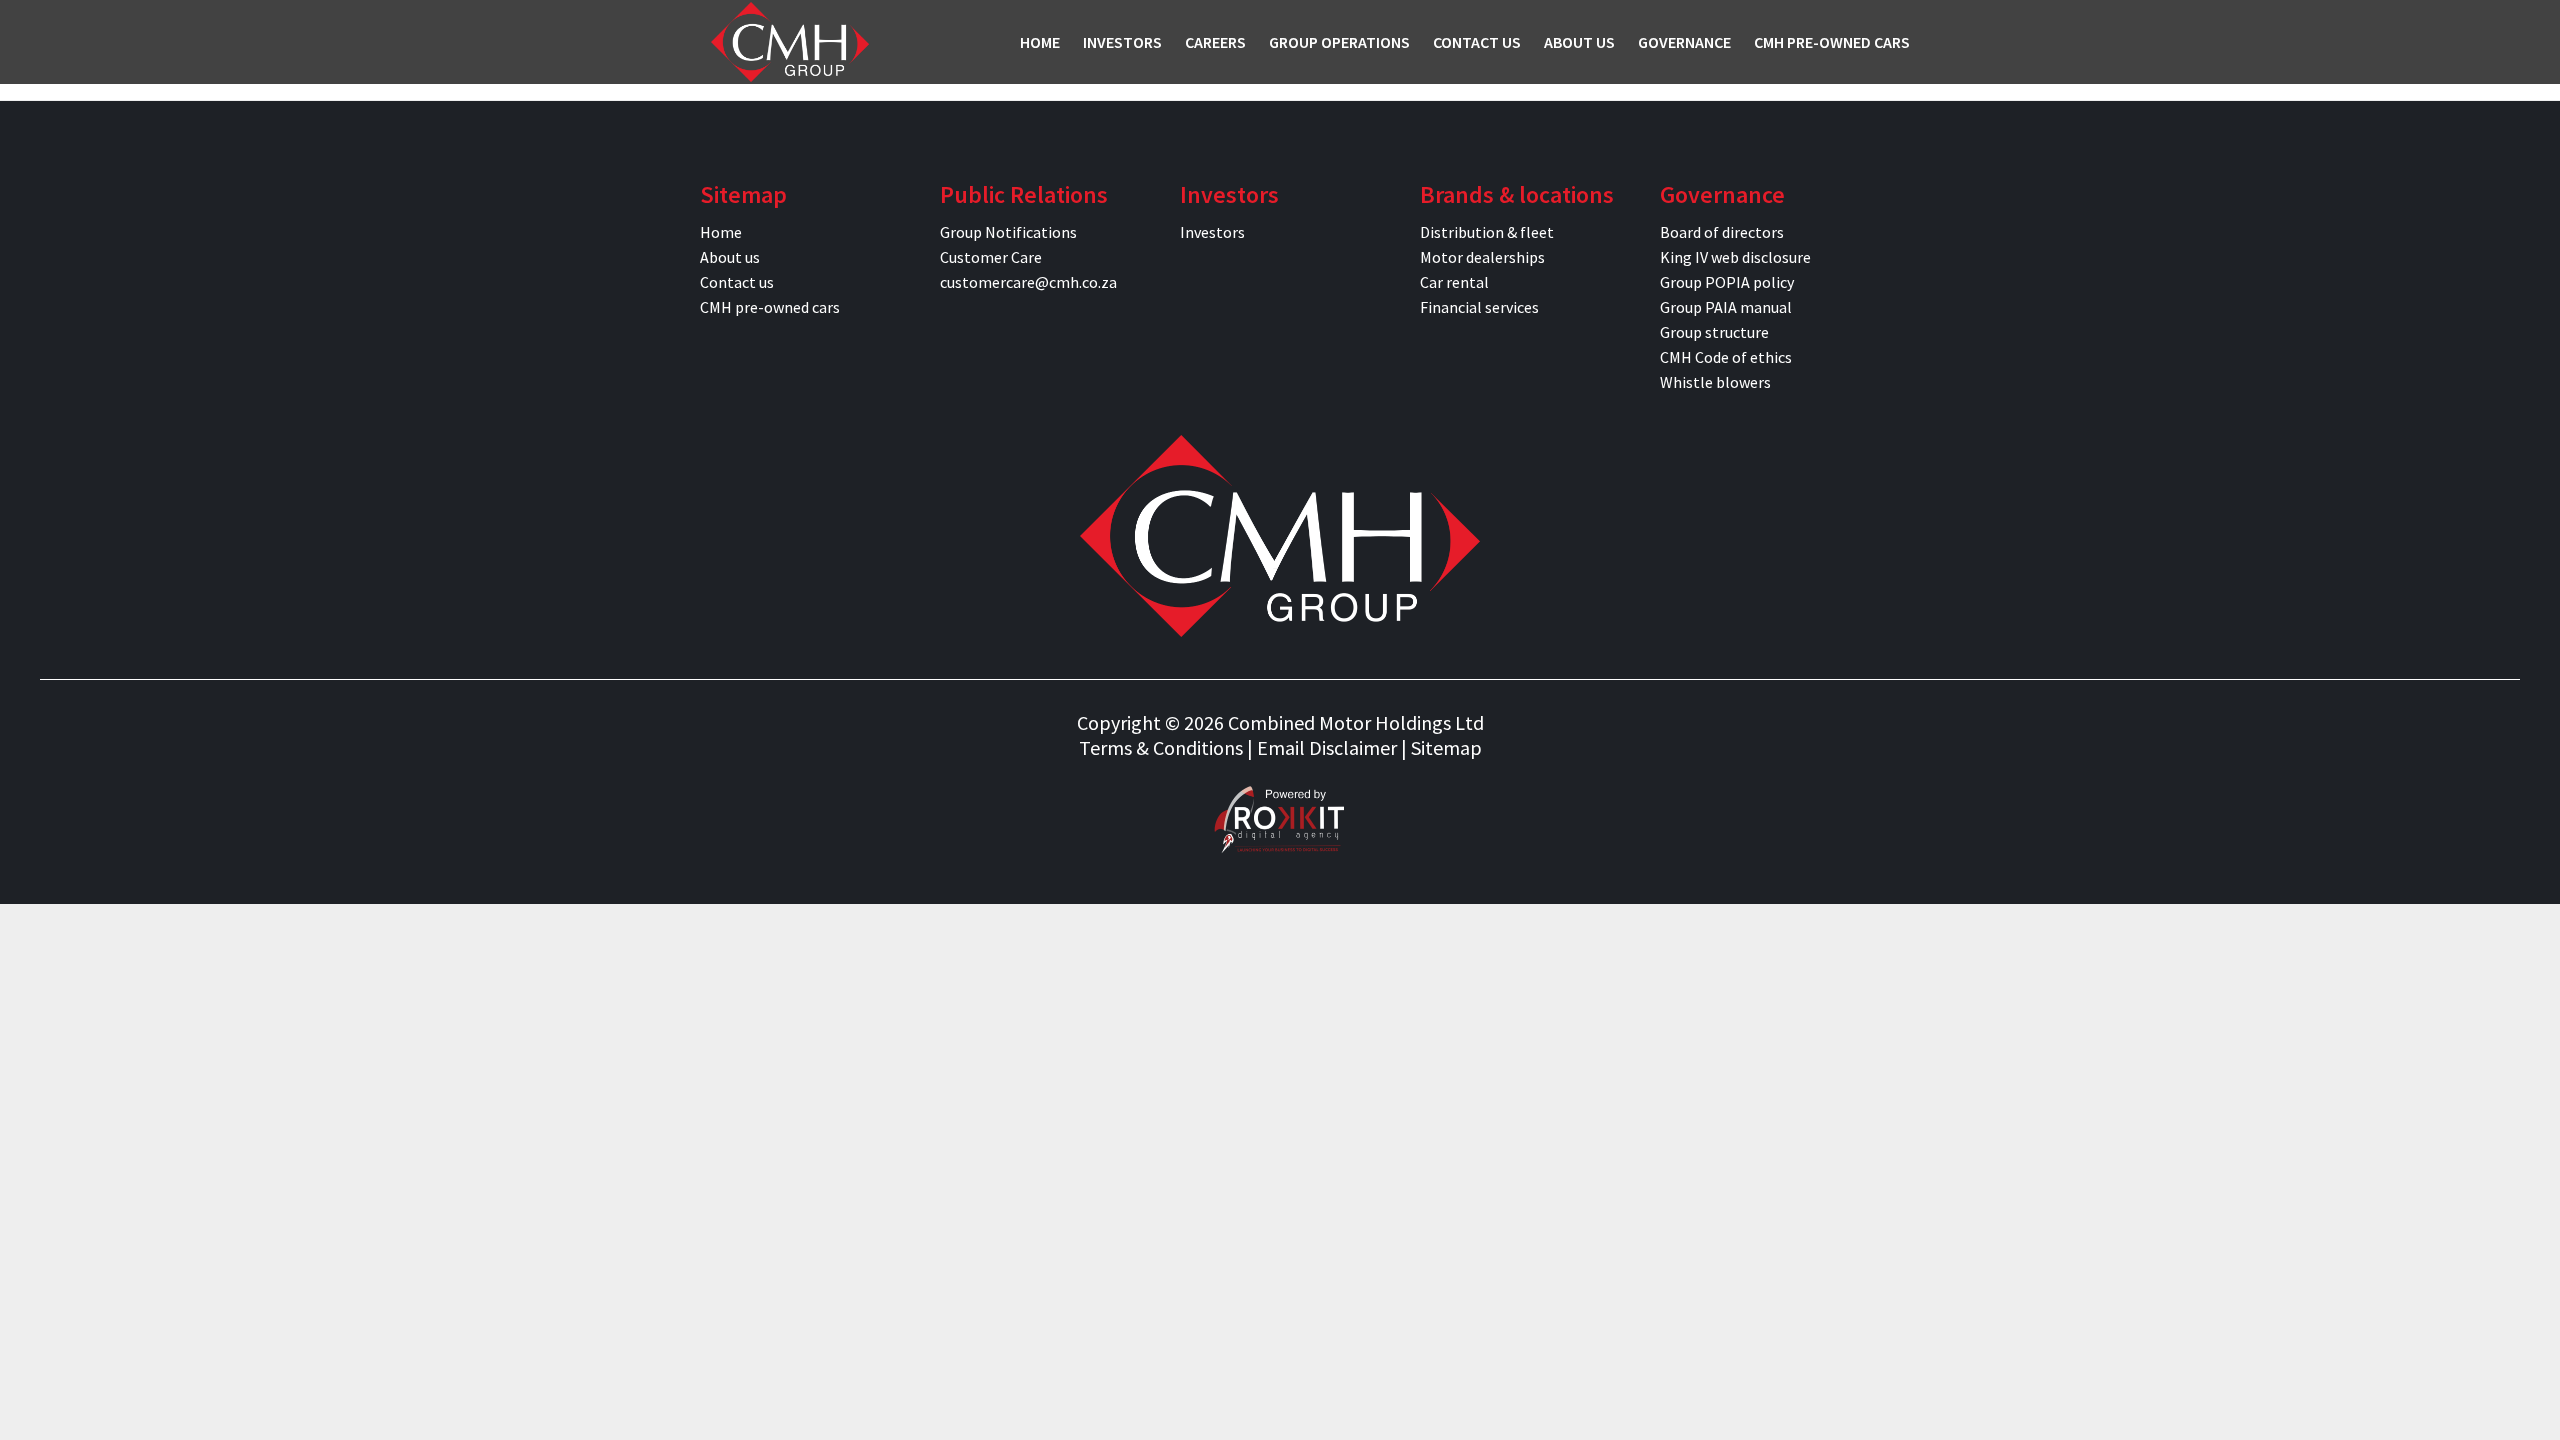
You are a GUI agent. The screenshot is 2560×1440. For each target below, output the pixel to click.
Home (721, 232)
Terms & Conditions (1161, 747)
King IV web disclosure (1735, 257)
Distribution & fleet (1487, 232)
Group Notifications (1008, 232)
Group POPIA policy (1727, 282)
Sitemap (1446, 747)
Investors (1212, 232)
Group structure (1714, 332)
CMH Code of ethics (1726, 357)
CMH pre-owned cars (770, 307)
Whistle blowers (1715, 382)
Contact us (737, 282)
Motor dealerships (1482, 257)
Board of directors (1722, 232)
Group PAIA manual (1726, 307)
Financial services (1479, 307)
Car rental (1454, 282)
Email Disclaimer (1327, 747)
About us (730, 257)
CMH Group (790, 42)
